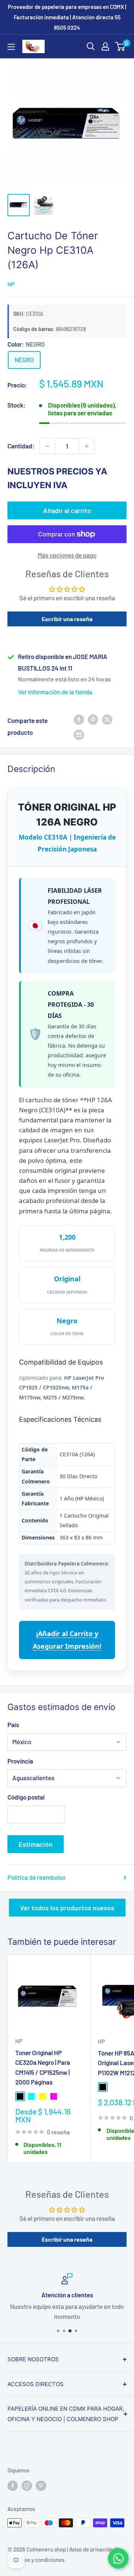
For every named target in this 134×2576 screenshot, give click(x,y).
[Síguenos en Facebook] (13, 2485)
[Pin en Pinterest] (93, 719)
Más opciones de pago (67, 555)
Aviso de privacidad (92, 2549)
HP (11, 284)
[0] (120, 46)
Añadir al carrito (67, 510)
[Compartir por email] (79, 734)
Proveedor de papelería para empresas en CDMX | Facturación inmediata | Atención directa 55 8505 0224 (67, 17)
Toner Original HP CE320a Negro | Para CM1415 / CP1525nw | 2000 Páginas (43, 2067)
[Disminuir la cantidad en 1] (47, 446)
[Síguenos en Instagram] (27, 2485)
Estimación (36, 1844)
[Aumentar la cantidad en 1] (87, 446)
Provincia (20, 1761)
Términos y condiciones (36, 2560)
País (13, 1725)
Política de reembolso (36, 1877)
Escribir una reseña (67, 619)
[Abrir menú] (11, 47)
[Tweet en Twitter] (107, 719)
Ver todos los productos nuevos (67, 1908)
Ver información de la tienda (55, 692)
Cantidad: (21, 446)
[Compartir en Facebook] (79, 719)
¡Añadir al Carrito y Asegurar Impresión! (67, 1640)
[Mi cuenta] (105, 46)
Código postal (26, 1797)
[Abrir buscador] (91, 46)
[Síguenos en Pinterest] (41, 2485)
